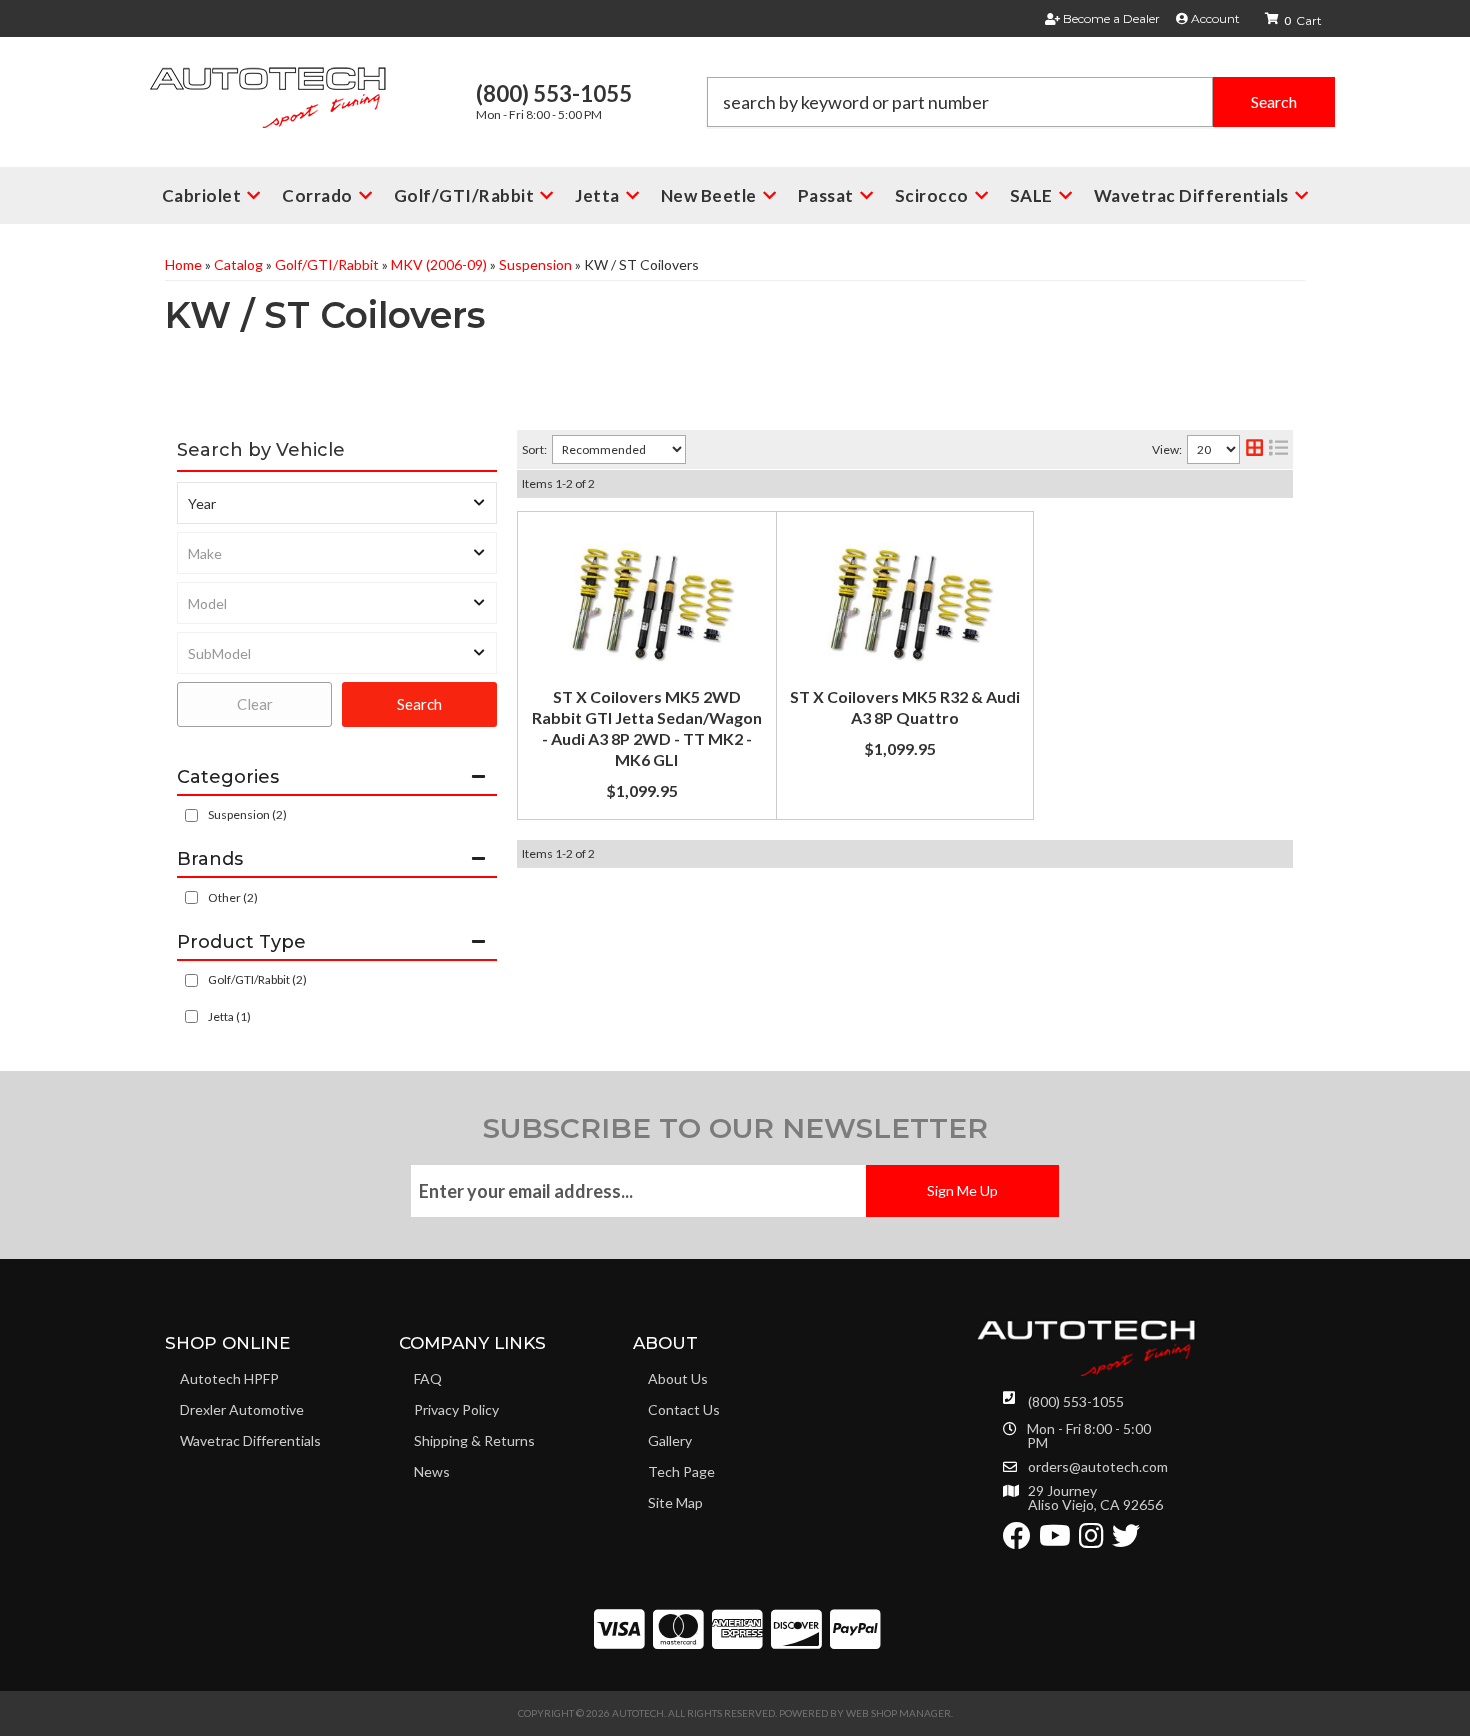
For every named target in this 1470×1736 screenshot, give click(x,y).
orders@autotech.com (1098, 1467)
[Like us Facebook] (1017, 1540)
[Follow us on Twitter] (1126, 1540)
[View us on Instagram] (1091, 1540)
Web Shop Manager (898, 1713)
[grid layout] (1254, 449)
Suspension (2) (247, 814)
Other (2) (233, 897)
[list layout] (1278, 449)
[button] (1021, 102)
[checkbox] (191, 897)
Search (419, 704)
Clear (255, 704)
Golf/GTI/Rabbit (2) (257, 979)
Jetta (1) (229, 1016)
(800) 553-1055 (1076, 1401)
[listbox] (337, 503)
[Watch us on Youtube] (1055, 1540)
